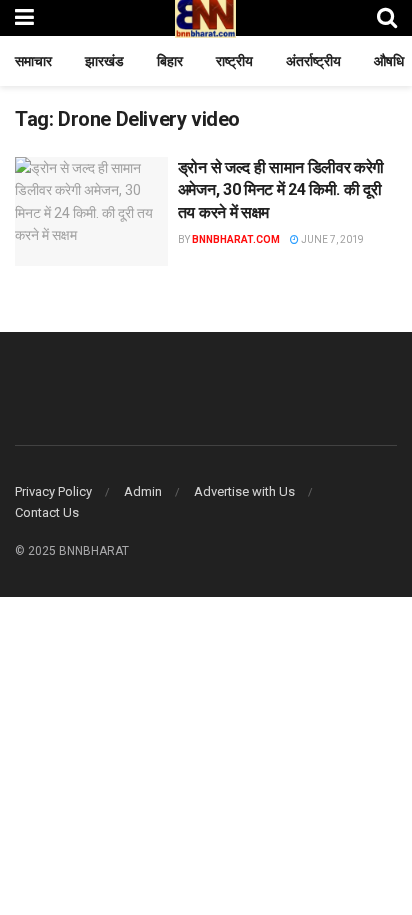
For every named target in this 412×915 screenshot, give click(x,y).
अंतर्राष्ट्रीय (313, 61)
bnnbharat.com (236, 239)
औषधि (389, 61)
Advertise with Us (244, 491)
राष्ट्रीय (234, 61)
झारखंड (104, 61)
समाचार (33, 61)
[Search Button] (387, 17)
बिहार (170, 61)
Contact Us (47, 512)
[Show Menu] (24, 17)
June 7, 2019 (331, 239)
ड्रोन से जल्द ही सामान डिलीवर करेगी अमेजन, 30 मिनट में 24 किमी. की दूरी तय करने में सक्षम (281, 190)
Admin (143, 491)
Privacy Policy (53, 491)
